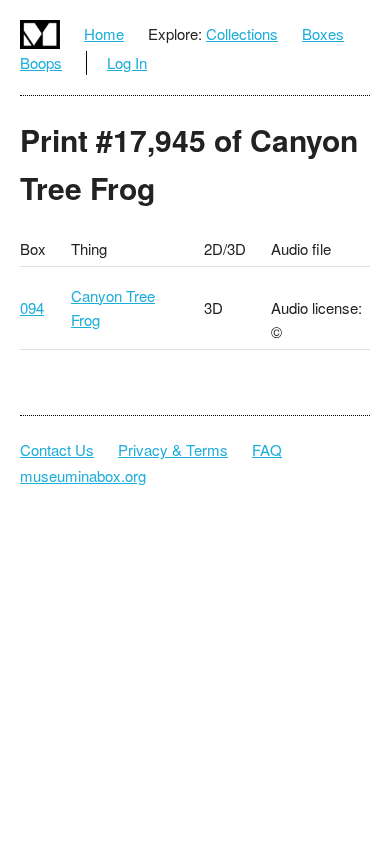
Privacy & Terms (173, 449)
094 (32, 307)
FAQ (267, 449)
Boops (41, 62)
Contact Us (57, 449)
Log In (127, 62)
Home (104, 33)
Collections (242, 33)
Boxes (323, 33)
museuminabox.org (83, 475)
